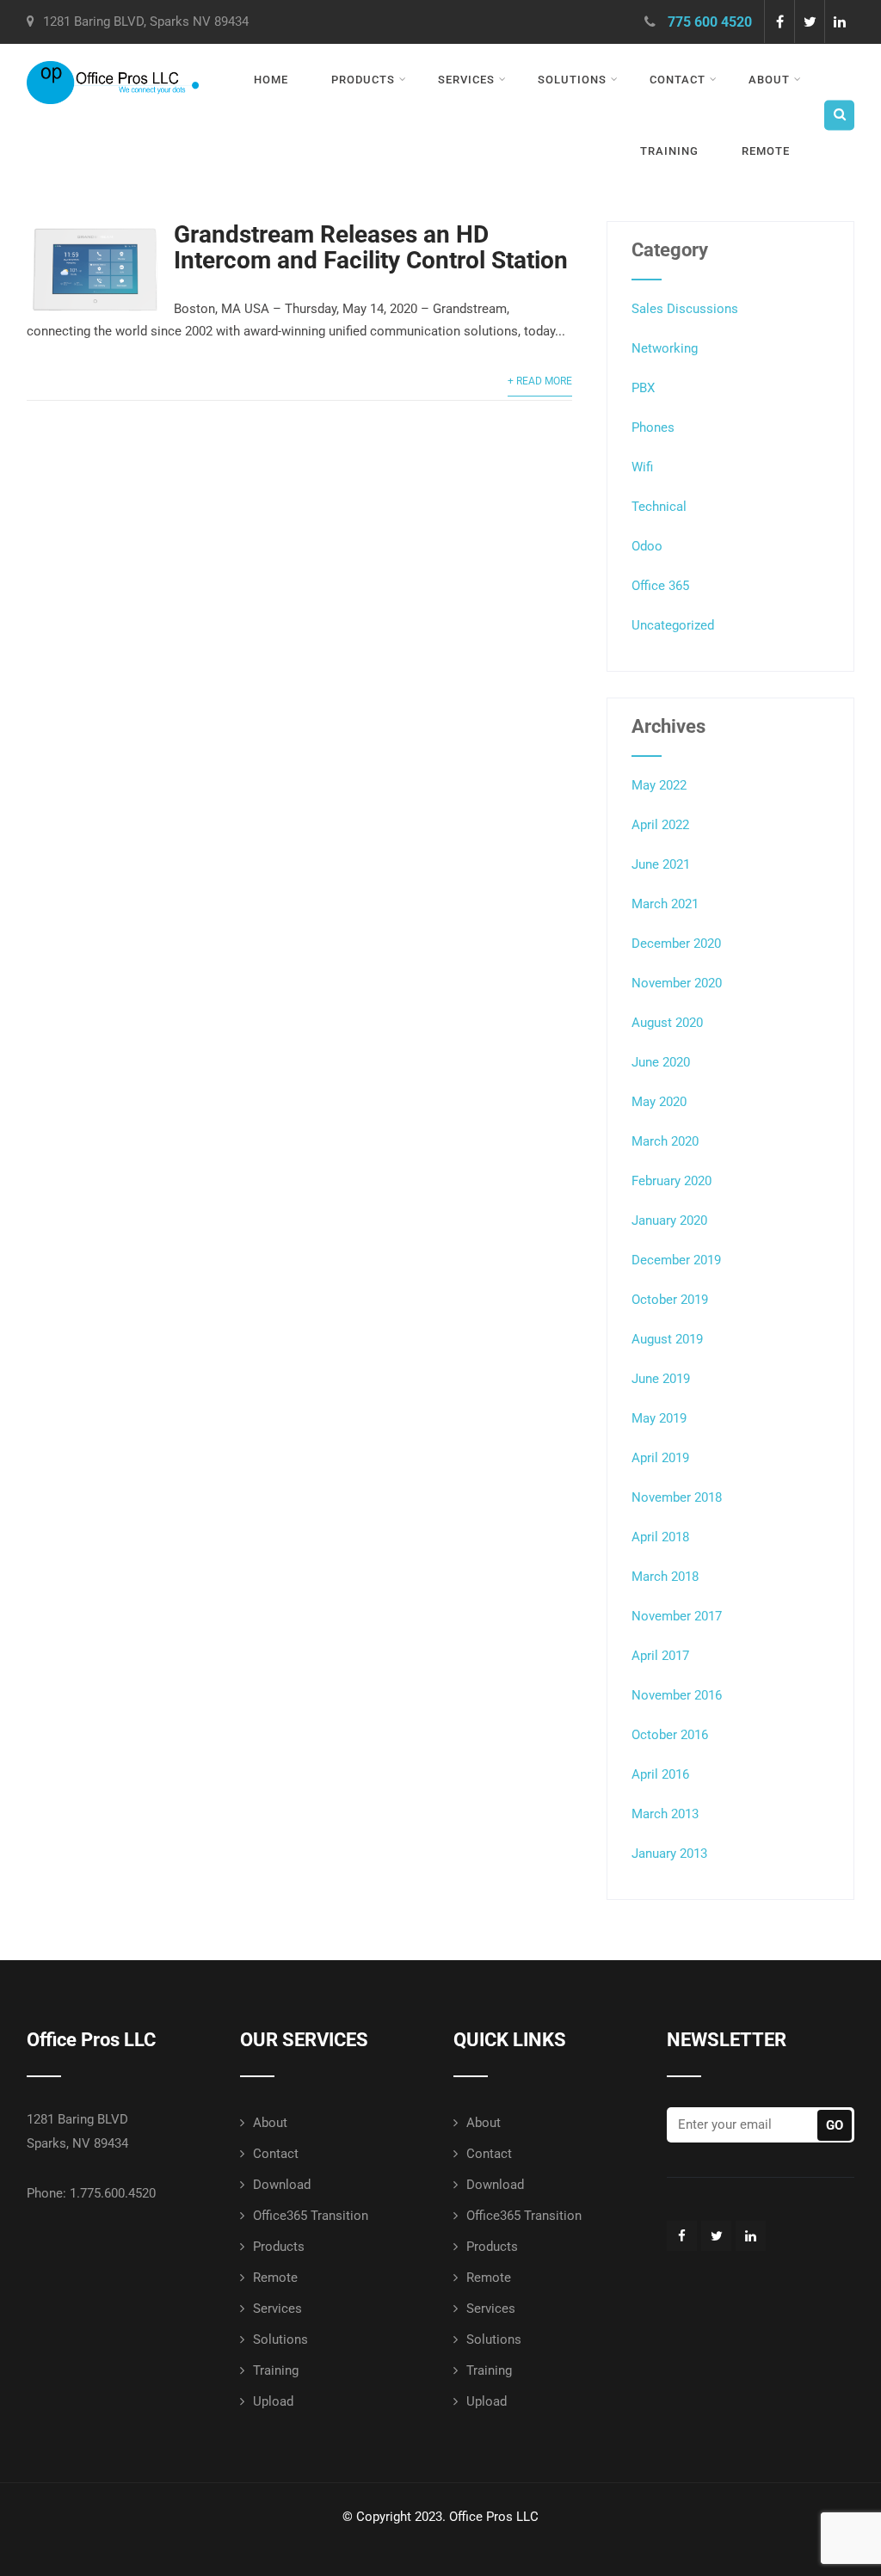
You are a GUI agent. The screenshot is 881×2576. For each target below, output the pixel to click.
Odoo (647, 546)
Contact (678, 80)
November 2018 (677, 1497)
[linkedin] (839, 22)
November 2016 (677, 1695)
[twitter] (809, 22)
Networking (665, 348)
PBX (643, 388)
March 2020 (665, 1141)
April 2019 (660, 1458)
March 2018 (665, 1577)
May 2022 (659, 785)
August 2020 (667, 1023)
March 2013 (665, 1814)
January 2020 (669, 1220)
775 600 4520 (710, 22)
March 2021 (665, 904)
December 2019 (676, 1260)
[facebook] (779, 22)
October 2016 (670, 1735)
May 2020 (659, 1102)
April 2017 (660, 1656)
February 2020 (672, 1181)
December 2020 (676, 944)
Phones (653, 427)
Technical (659, 507)
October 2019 (670, 1300)
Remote (766, 151)
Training (669, 151)
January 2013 (669, 1854)
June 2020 (661, 1062)
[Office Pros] (113, 55)
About (769, 80)
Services (466, 80)
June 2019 (661, 1379)
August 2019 (667, 1339)
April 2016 (660, 1774)
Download (282, 2185)
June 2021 (661, 864)
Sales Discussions (685, 309)
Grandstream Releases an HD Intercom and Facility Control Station (371, 247)
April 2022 (660, 825)
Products (363, 80)
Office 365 (660, 586)
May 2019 (659, 1418)
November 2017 (677, 1616)
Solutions (572, 80)
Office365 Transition (311, 2216)
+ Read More (540, 381)
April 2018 (660, 1537)
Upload (273, 2401)
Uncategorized (673, 625)
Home (271, 80)
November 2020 (677, 983)
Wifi (642, 467)
